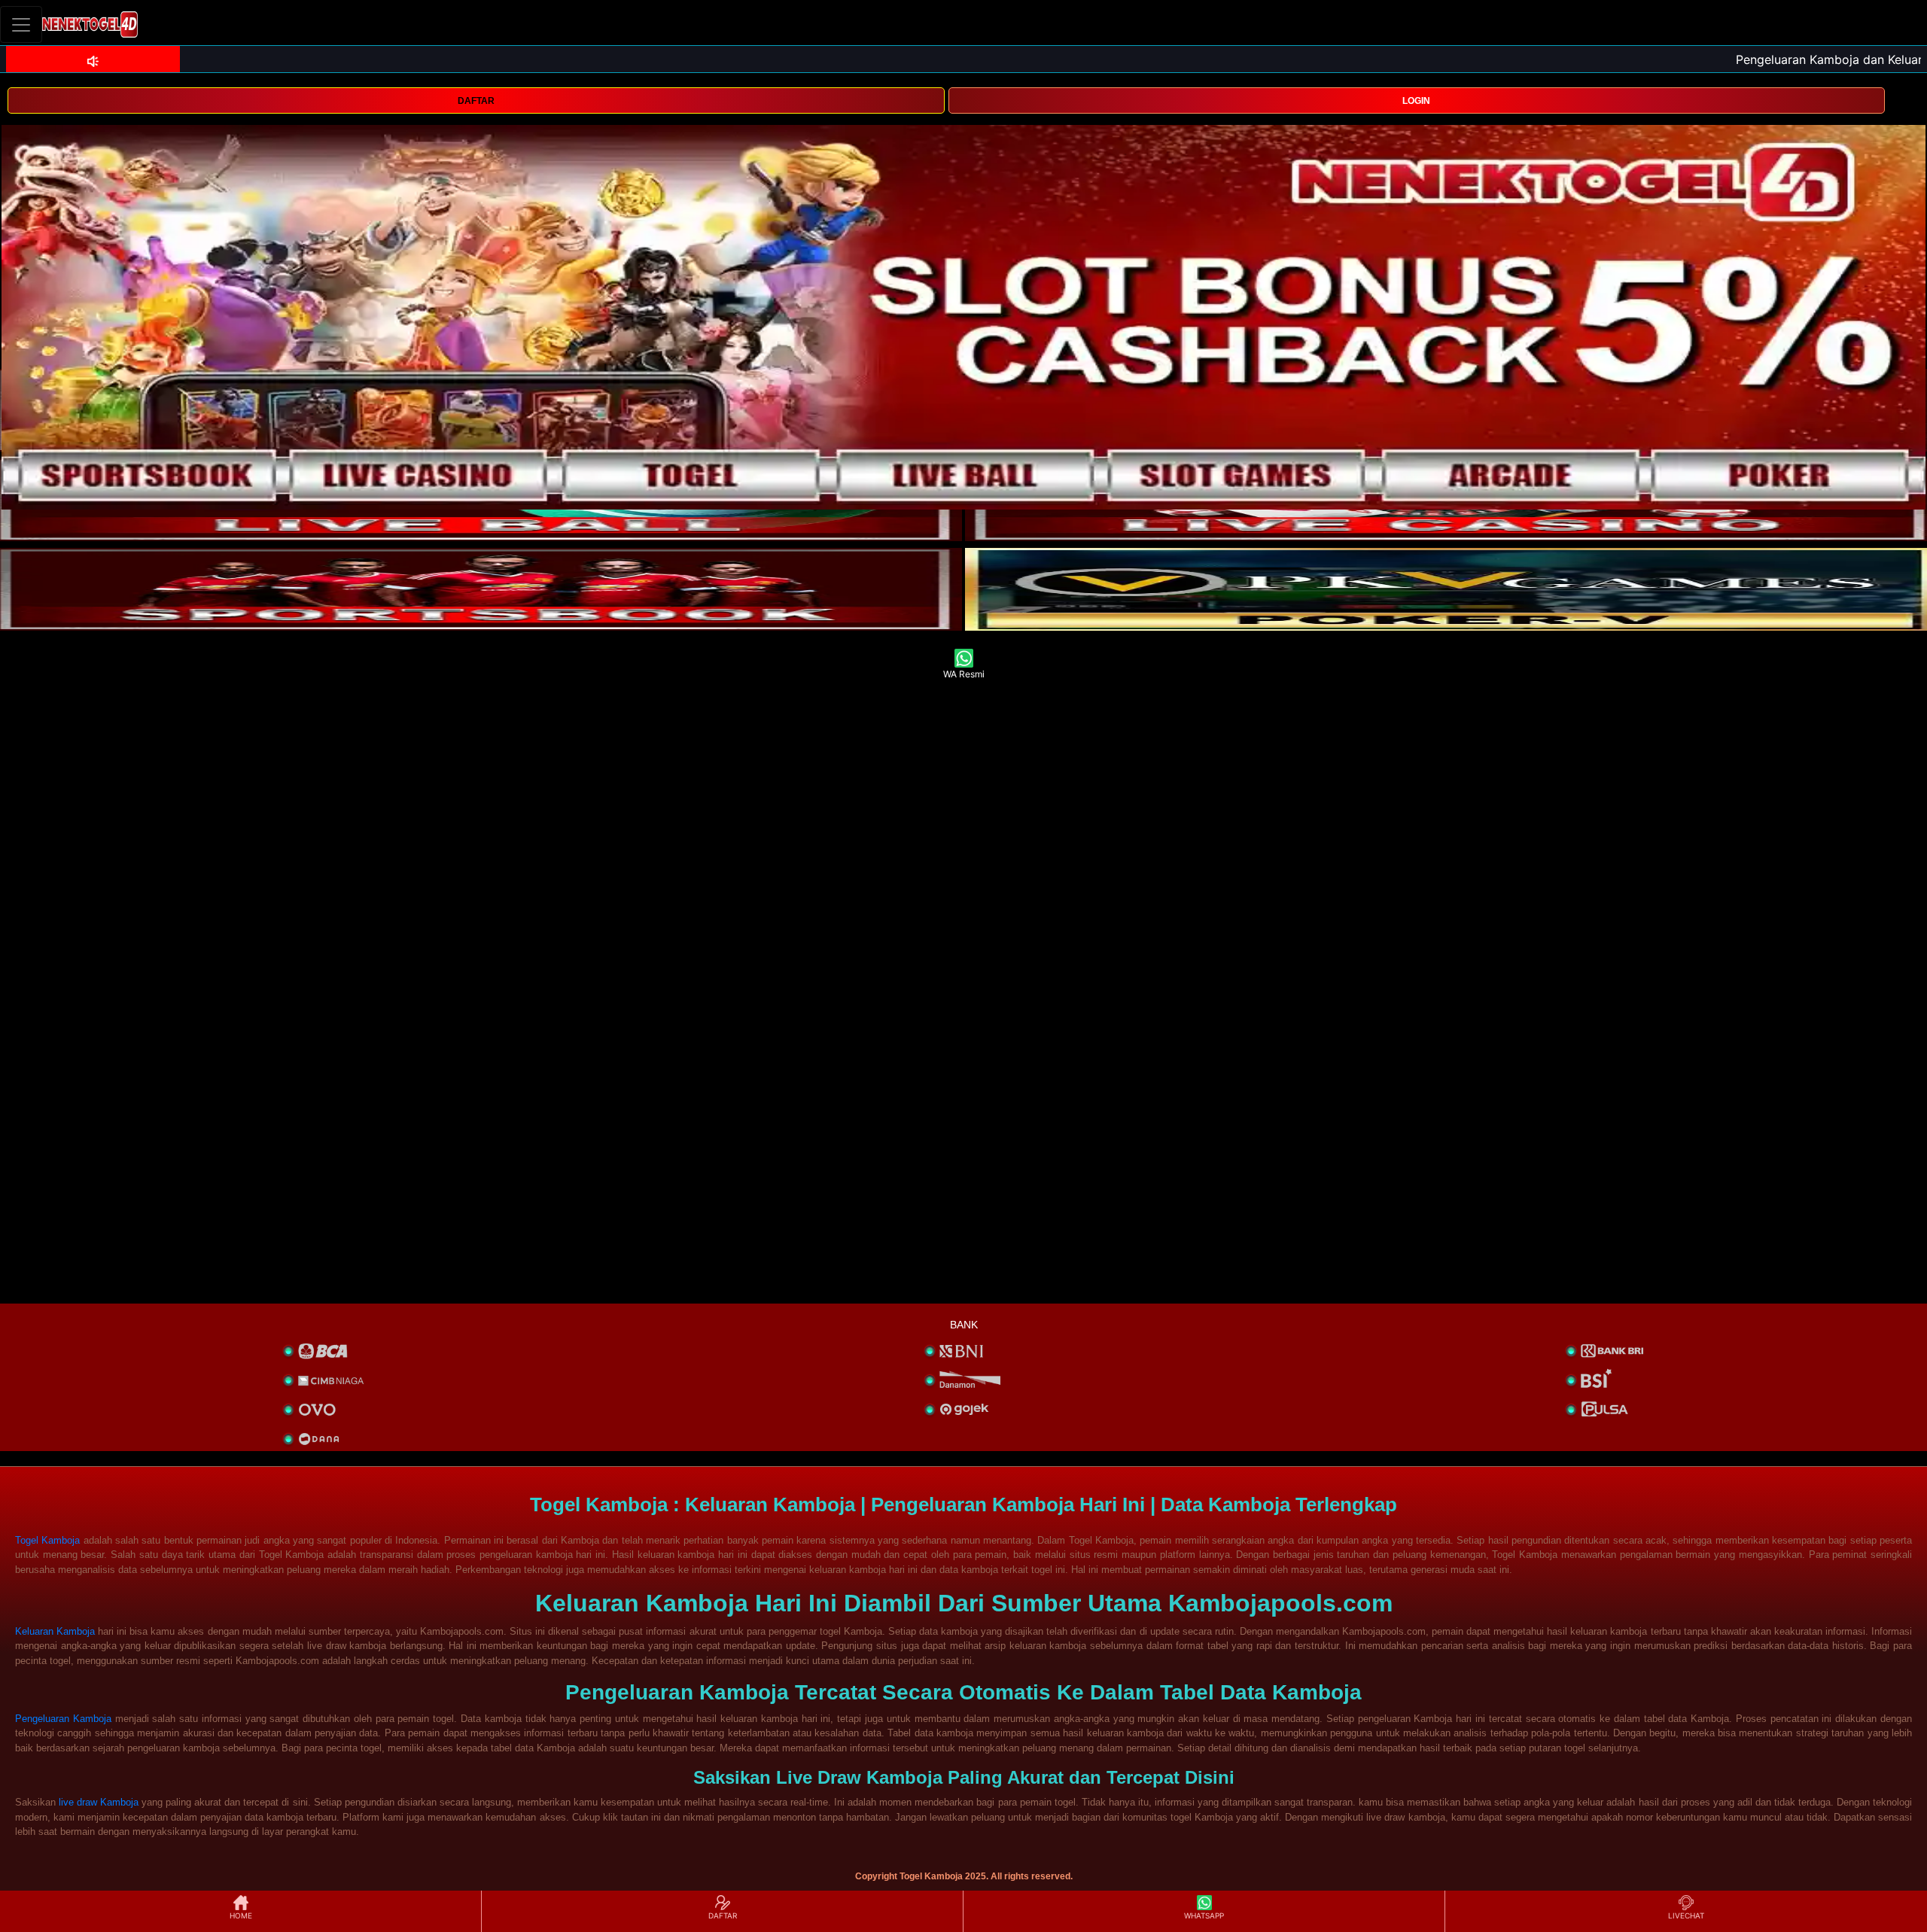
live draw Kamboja (99, 1802)
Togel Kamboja (47, 1540)
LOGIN (1416, 101)
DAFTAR (476, 101)
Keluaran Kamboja (55, 1631)
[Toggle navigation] (21, 24)
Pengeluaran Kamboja (63, 1719)
